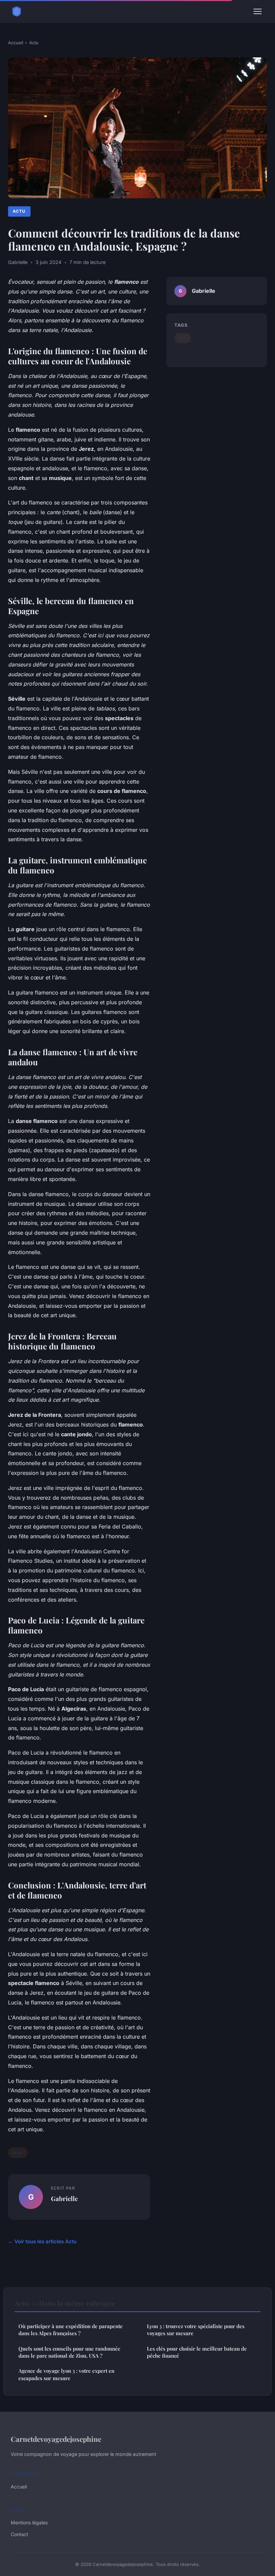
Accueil (16, 43)
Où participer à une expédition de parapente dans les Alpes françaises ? (71, 2330)
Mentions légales (29, 2523)
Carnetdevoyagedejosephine (56, 2439)
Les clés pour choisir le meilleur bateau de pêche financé (197, 2352)
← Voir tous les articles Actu (42, 2241)
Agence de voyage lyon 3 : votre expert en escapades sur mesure (66, 2374)
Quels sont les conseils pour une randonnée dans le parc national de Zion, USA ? (69, 2352)
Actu (34, 43)
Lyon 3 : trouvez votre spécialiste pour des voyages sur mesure (196, 2330)
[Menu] (258, 11)
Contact (19, 2534)
